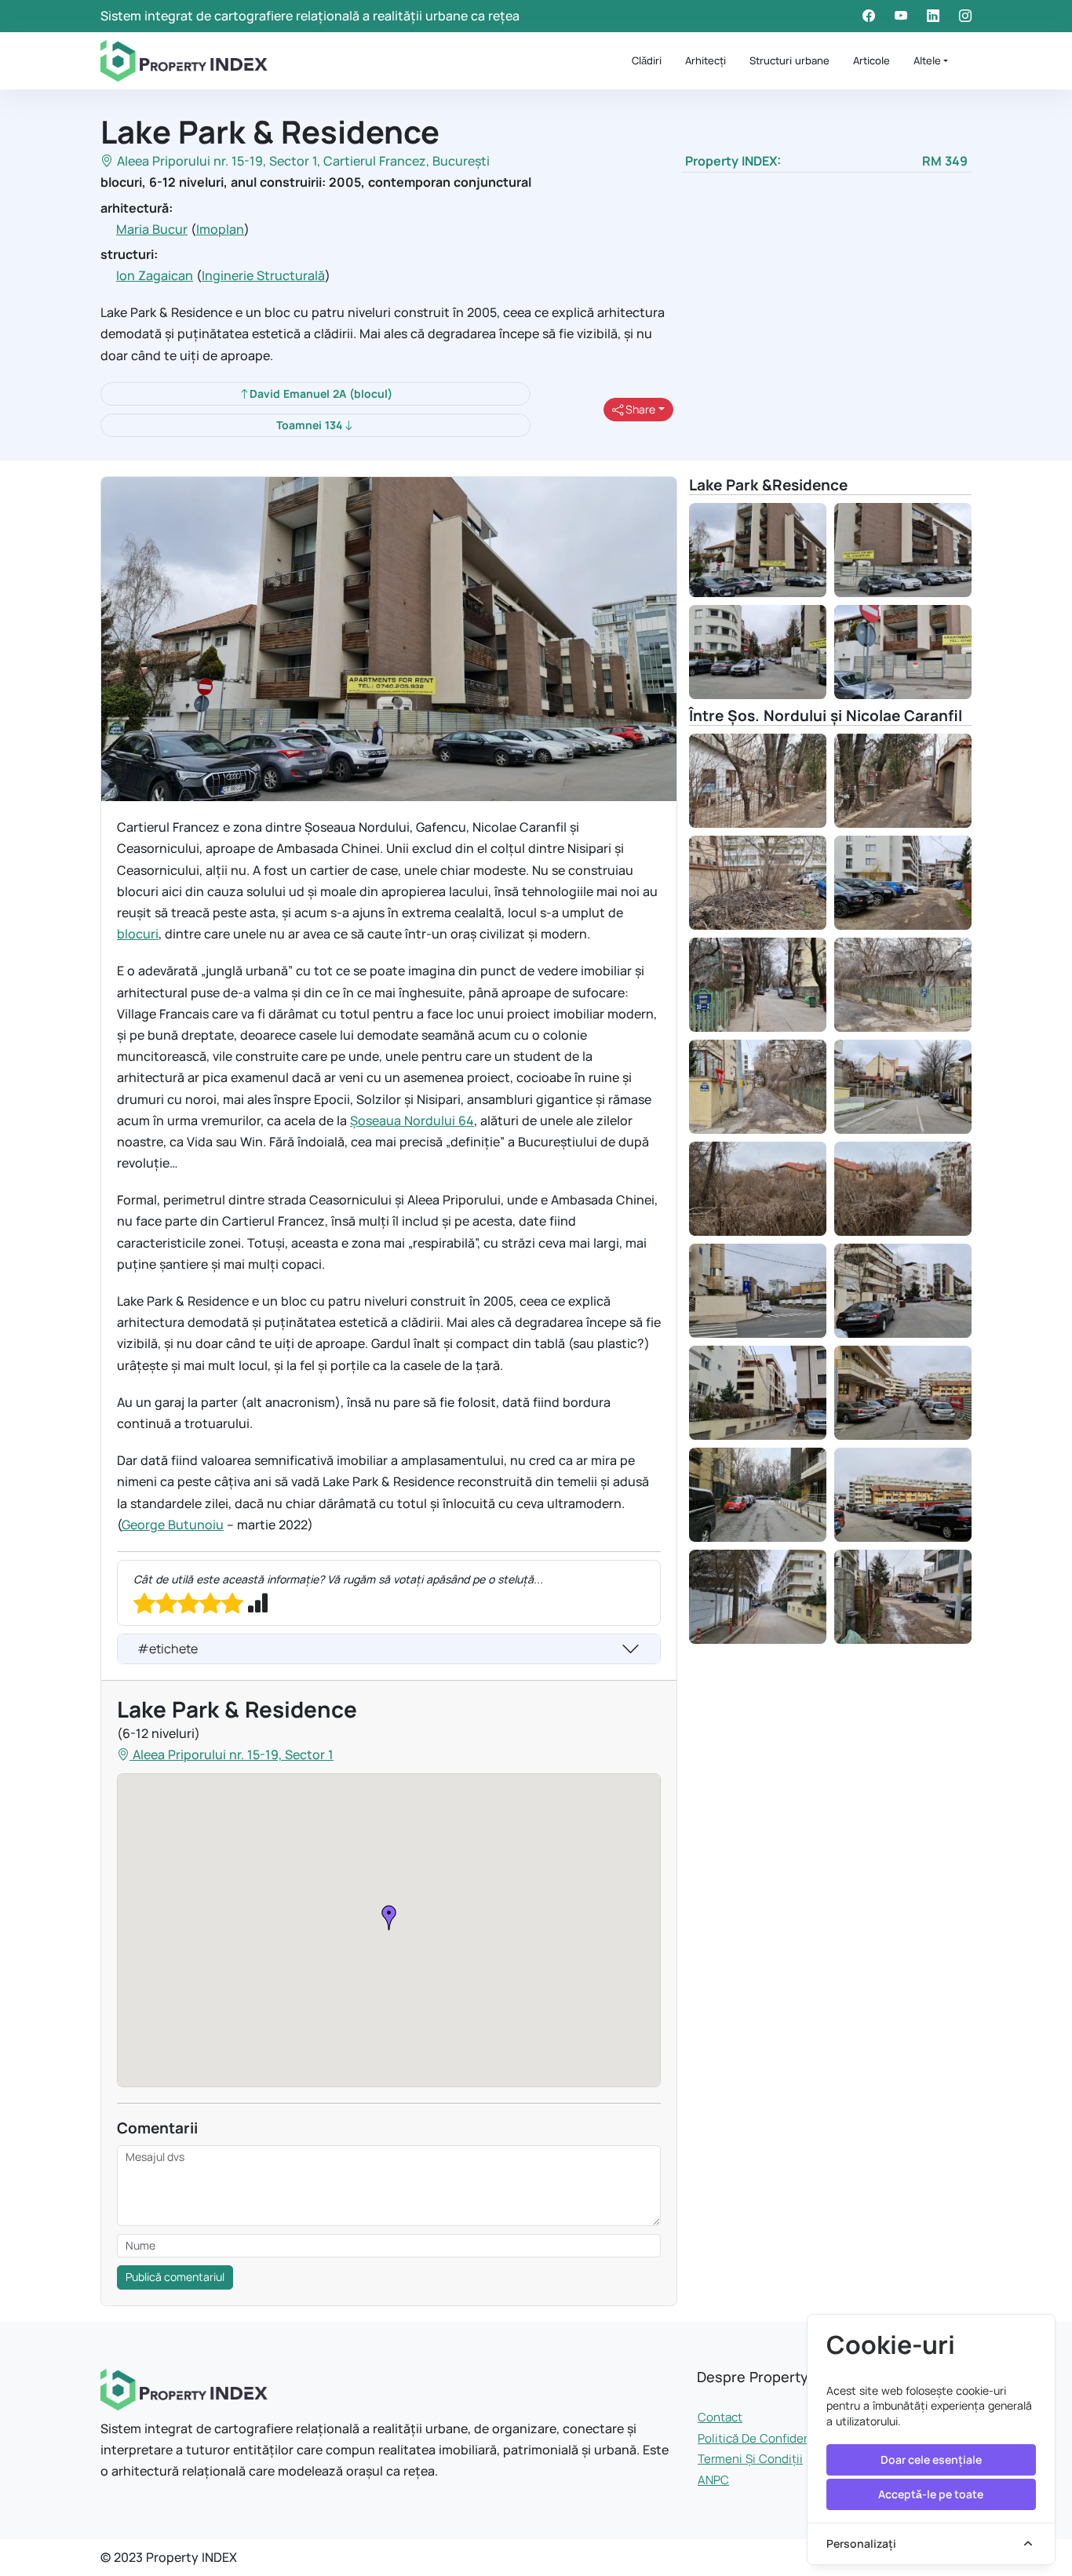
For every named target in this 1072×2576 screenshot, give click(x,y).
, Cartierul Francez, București (403, 161)
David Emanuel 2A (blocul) (321, 394)
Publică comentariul (175, 2277)
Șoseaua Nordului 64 (412, 1120)
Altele (927, 60)
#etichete (168, 1649)
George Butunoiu (173, 1525)
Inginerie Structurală (263, 275)
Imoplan (220, 229)
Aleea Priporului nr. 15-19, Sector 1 (217, 161)
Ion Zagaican (155, 275)
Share (639, 409)
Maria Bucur (152, 229)
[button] (389, 1918)
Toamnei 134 (310, 425)
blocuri (138, 934)
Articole (871, 60)
